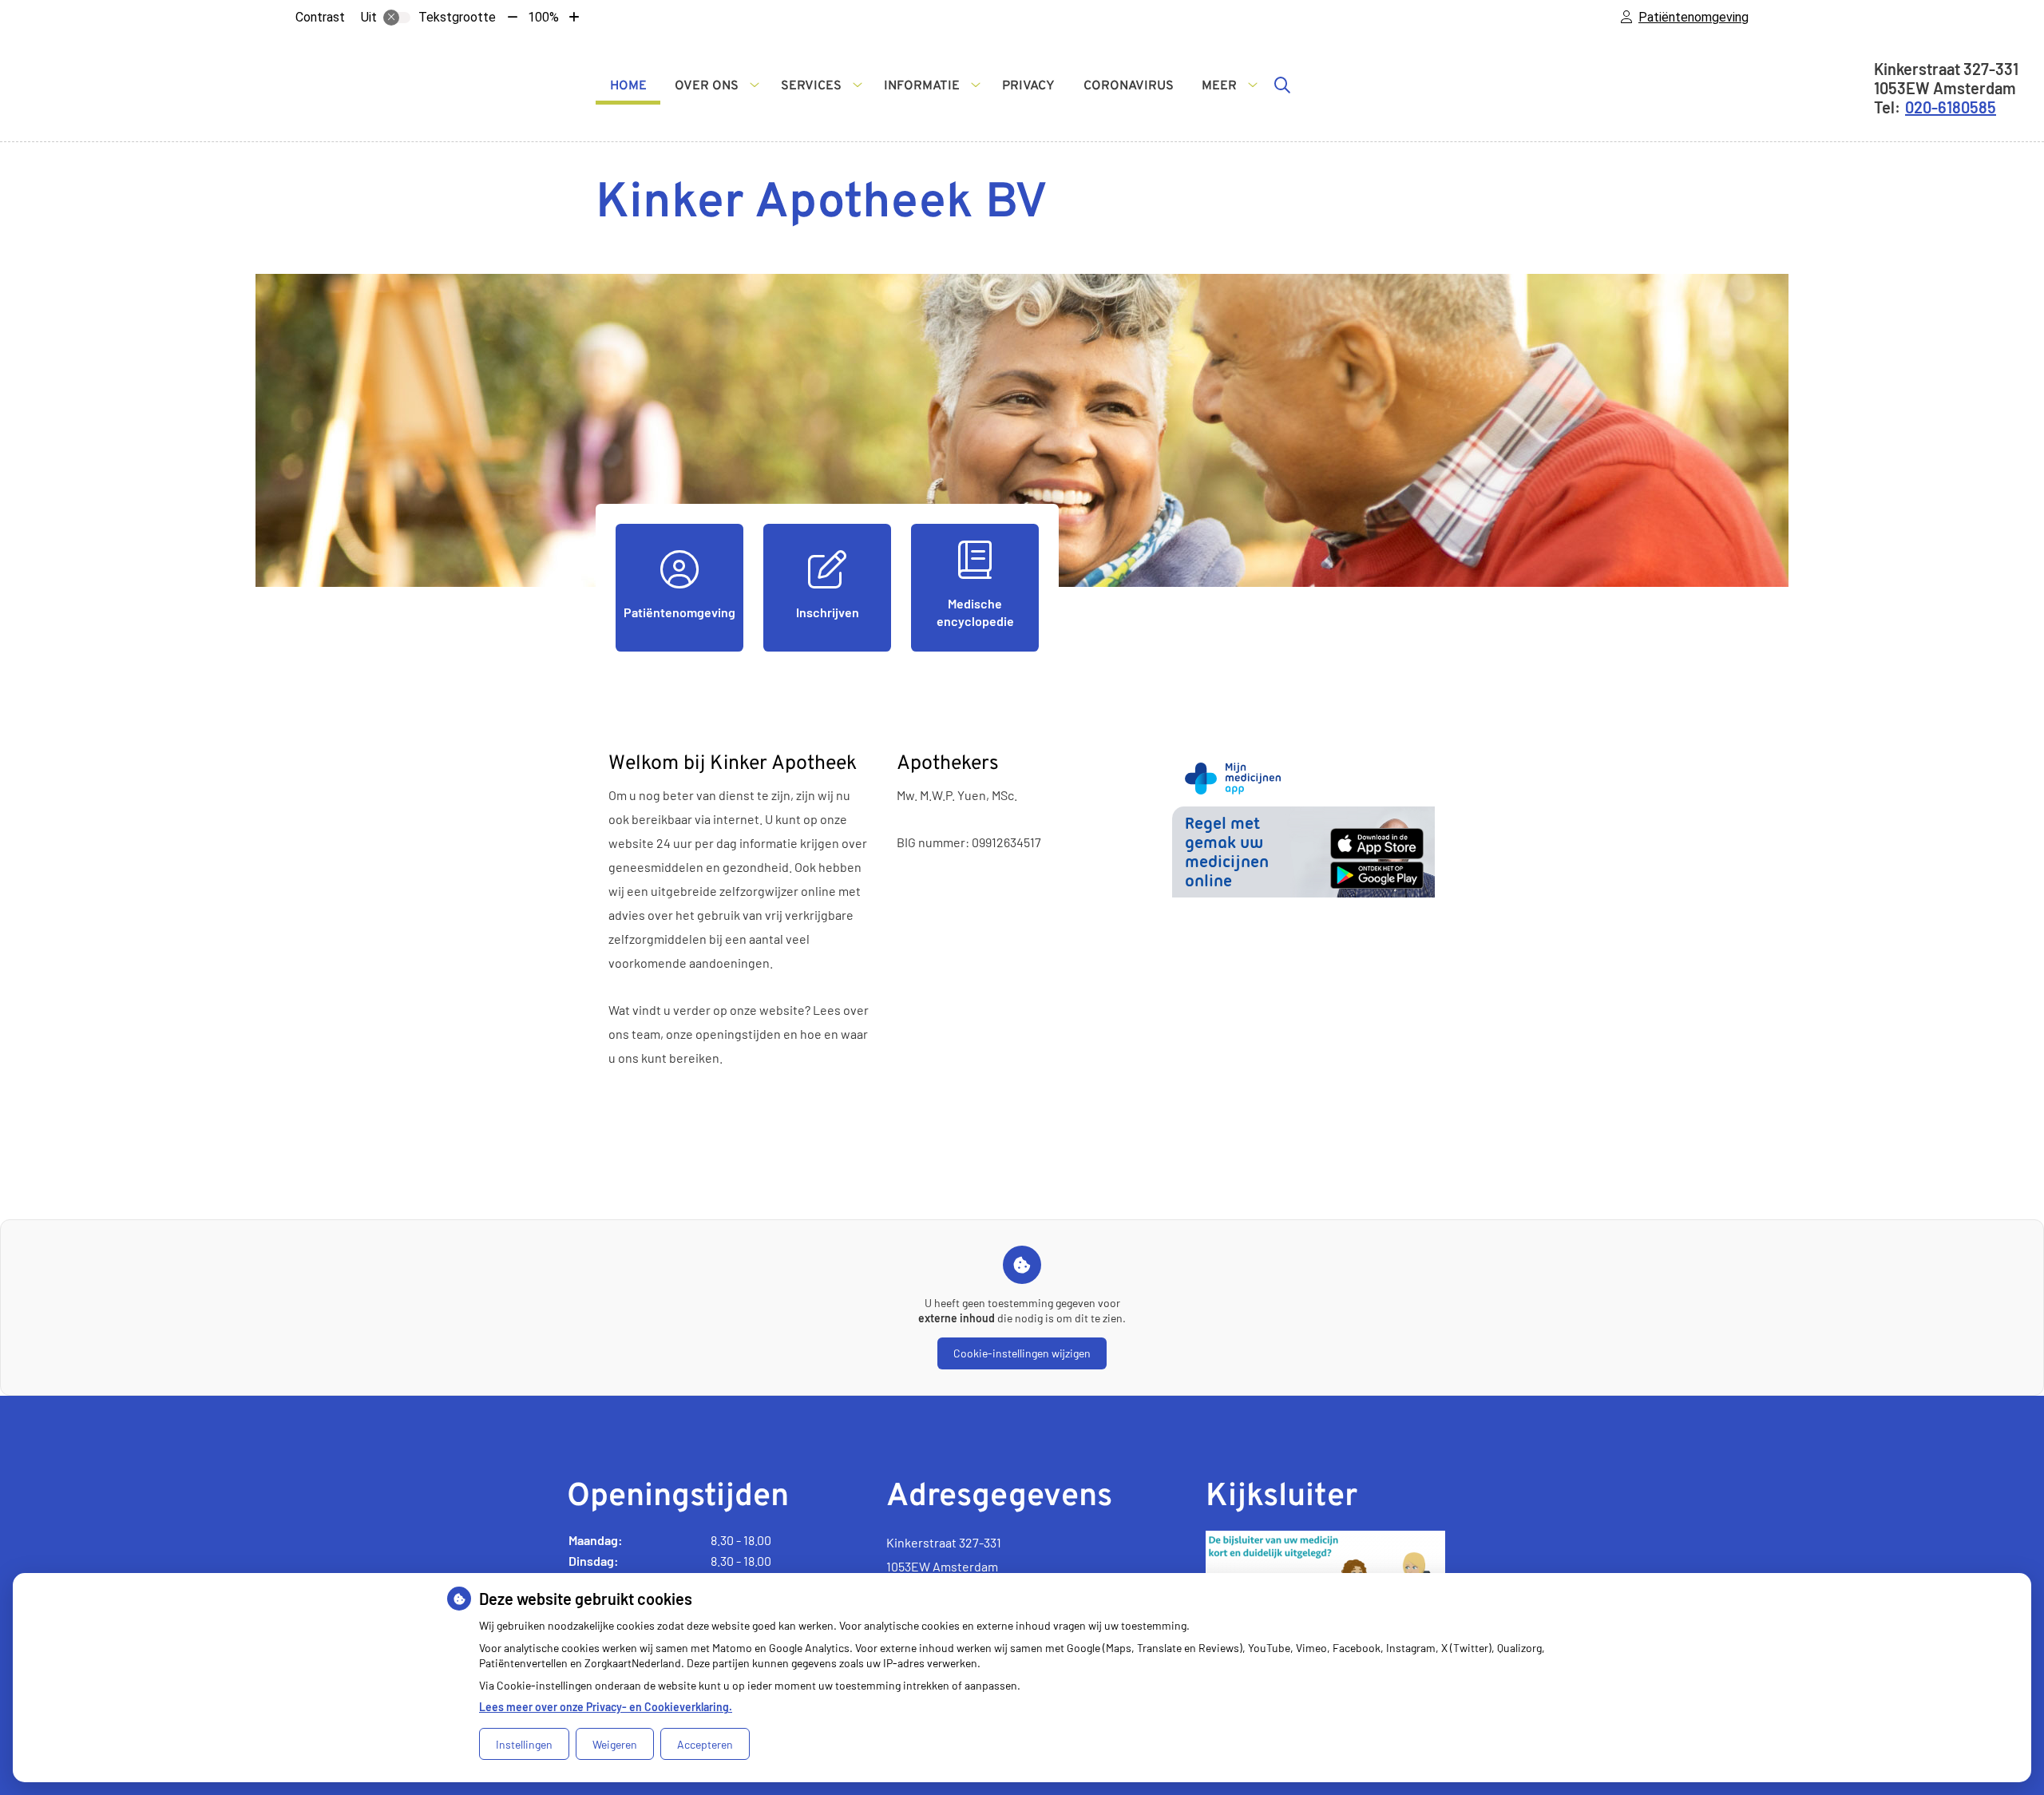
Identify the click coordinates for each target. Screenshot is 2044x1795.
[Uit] (397, 18)
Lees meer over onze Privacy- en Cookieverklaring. (606, 1707)
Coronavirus (1129, 86)
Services (811, 86)
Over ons (707, 86)
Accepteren (705, 1744)
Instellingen (524, 1744)
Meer (1219, 86)
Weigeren (615, 1744)
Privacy (1028, 86)
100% (543, 17)
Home (628, 86)
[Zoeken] (1282, 85)
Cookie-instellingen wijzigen (1022, 1353)
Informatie (922, 86)
